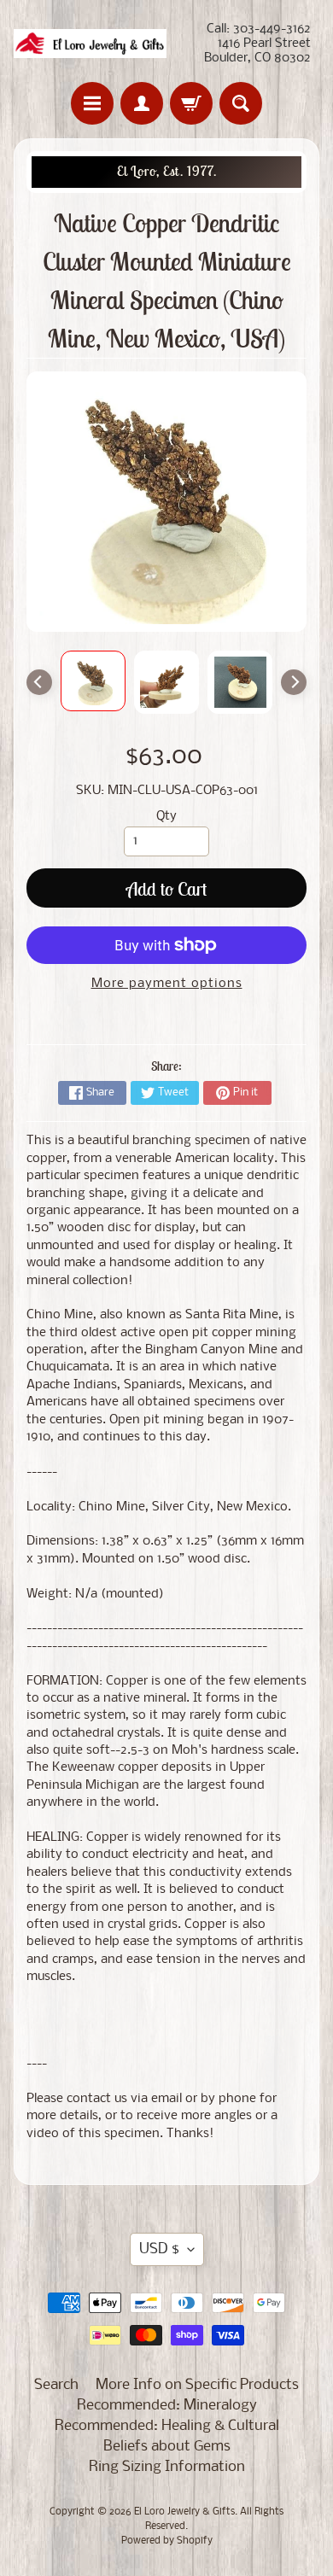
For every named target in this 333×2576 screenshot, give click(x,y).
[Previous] (39, 682)
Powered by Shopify (167, 2541)
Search (56, 2385)
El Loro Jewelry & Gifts (184, 2512)
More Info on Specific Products (197, 2385)
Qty (166, 817)
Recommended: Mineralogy (167, 2406)
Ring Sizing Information (167, 2467)
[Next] (294, 682)
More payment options (167, 984)
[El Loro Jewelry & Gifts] (90, 44)
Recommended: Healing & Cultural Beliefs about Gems (167, 2436)
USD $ (159, 2249)
